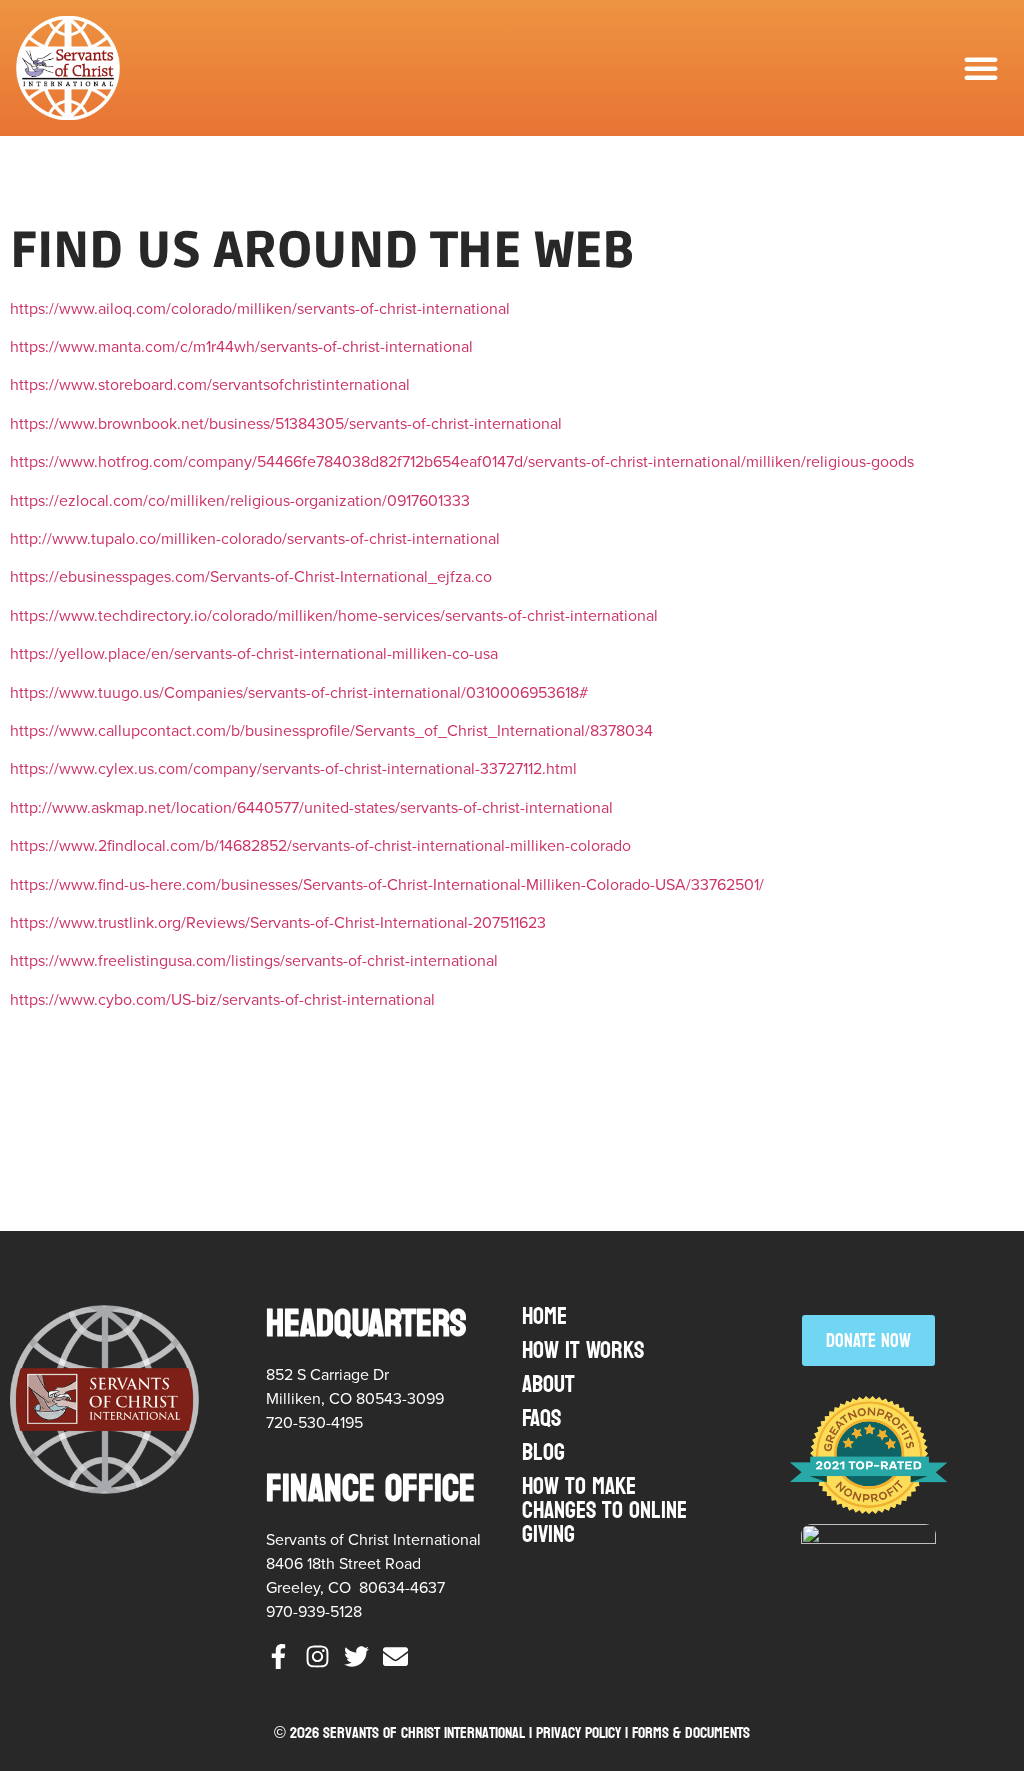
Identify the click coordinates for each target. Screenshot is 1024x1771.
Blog (543, 1452)
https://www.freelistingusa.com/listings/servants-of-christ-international (254, 960)
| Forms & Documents (687, 1732)
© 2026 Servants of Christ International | (405, 1732)
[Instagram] (317, 1656)
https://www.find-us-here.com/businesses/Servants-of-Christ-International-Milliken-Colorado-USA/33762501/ (387, 884)
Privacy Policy (578, 1732)
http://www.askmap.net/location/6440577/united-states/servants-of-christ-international (311, 807)
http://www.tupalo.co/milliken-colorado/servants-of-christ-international (255, 538)
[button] (981, 68)
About (548, 1384)
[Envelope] (395, 1656)
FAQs (541, 1418)
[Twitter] (356, 1656)
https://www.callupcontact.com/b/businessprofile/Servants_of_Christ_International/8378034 (331, 730)
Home (544, 1316)
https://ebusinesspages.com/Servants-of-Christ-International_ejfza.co (251, 576)
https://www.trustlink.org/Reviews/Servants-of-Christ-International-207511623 (278, 922)
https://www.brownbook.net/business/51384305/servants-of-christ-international (286, 423)
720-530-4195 (314, 1422)
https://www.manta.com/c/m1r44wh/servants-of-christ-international (241, 346)
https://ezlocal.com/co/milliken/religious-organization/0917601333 (240, 500)
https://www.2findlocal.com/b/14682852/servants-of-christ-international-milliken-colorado (320, 845)
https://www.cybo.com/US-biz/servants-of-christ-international (222, 999)
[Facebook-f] (278, 1656)
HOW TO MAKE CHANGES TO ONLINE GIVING (604, 1510)
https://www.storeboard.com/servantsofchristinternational (210, 384)
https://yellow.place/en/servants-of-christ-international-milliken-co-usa (254, 653)
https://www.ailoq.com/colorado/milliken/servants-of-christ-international (260, 308)
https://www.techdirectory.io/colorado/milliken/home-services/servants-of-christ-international (334, 615)
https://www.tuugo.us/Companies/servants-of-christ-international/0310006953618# (299, 692)
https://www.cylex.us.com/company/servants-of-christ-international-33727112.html (293, 768)
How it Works (583, 1350)
